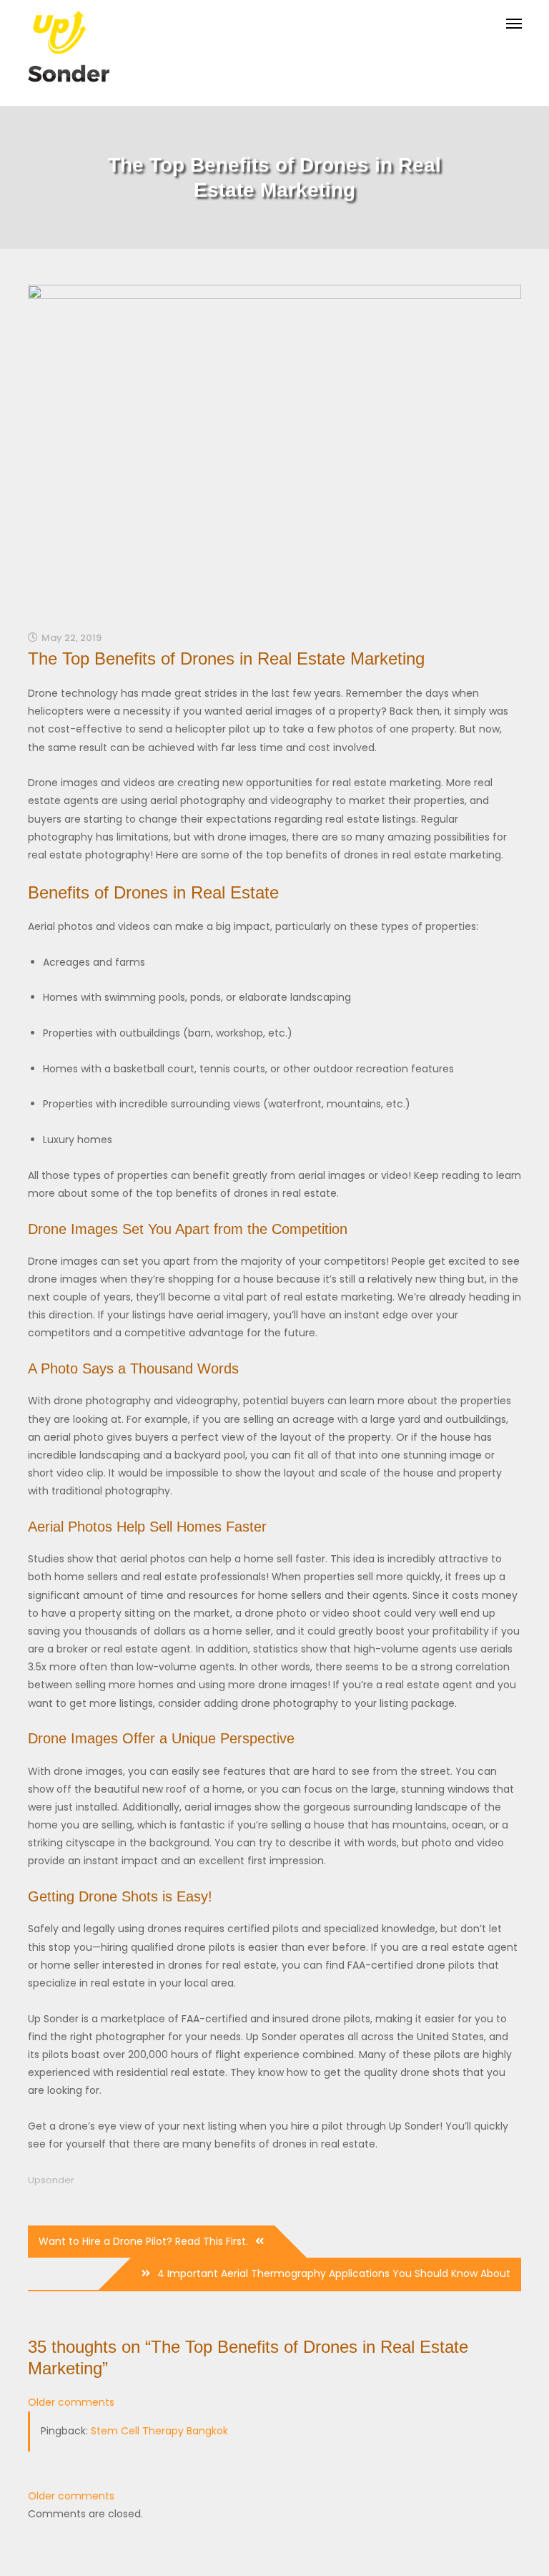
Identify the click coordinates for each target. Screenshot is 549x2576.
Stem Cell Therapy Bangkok (159, 2431)
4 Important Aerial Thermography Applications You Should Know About (334, 2273)
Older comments (71, 2402)
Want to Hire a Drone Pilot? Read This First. (143, 2241)
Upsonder (51, 2180)
